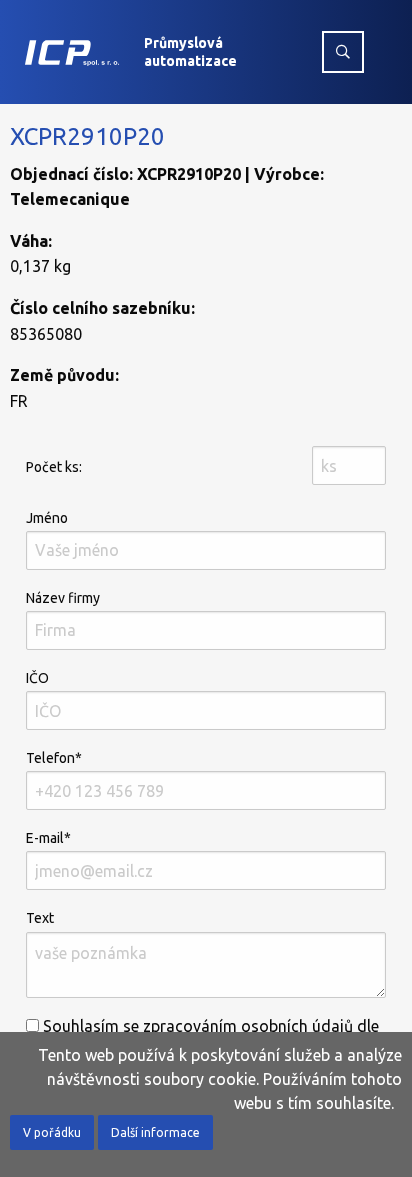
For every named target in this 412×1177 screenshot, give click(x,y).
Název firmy (63, 598)
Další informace (155, 1132)
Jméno (47, 518)
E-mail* (48, 838)
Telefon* (54, 758)
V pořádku (52, 1132)
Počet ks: (54, 467)
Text (40, 918)
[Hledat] (343, 52)
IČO (37, 678)
